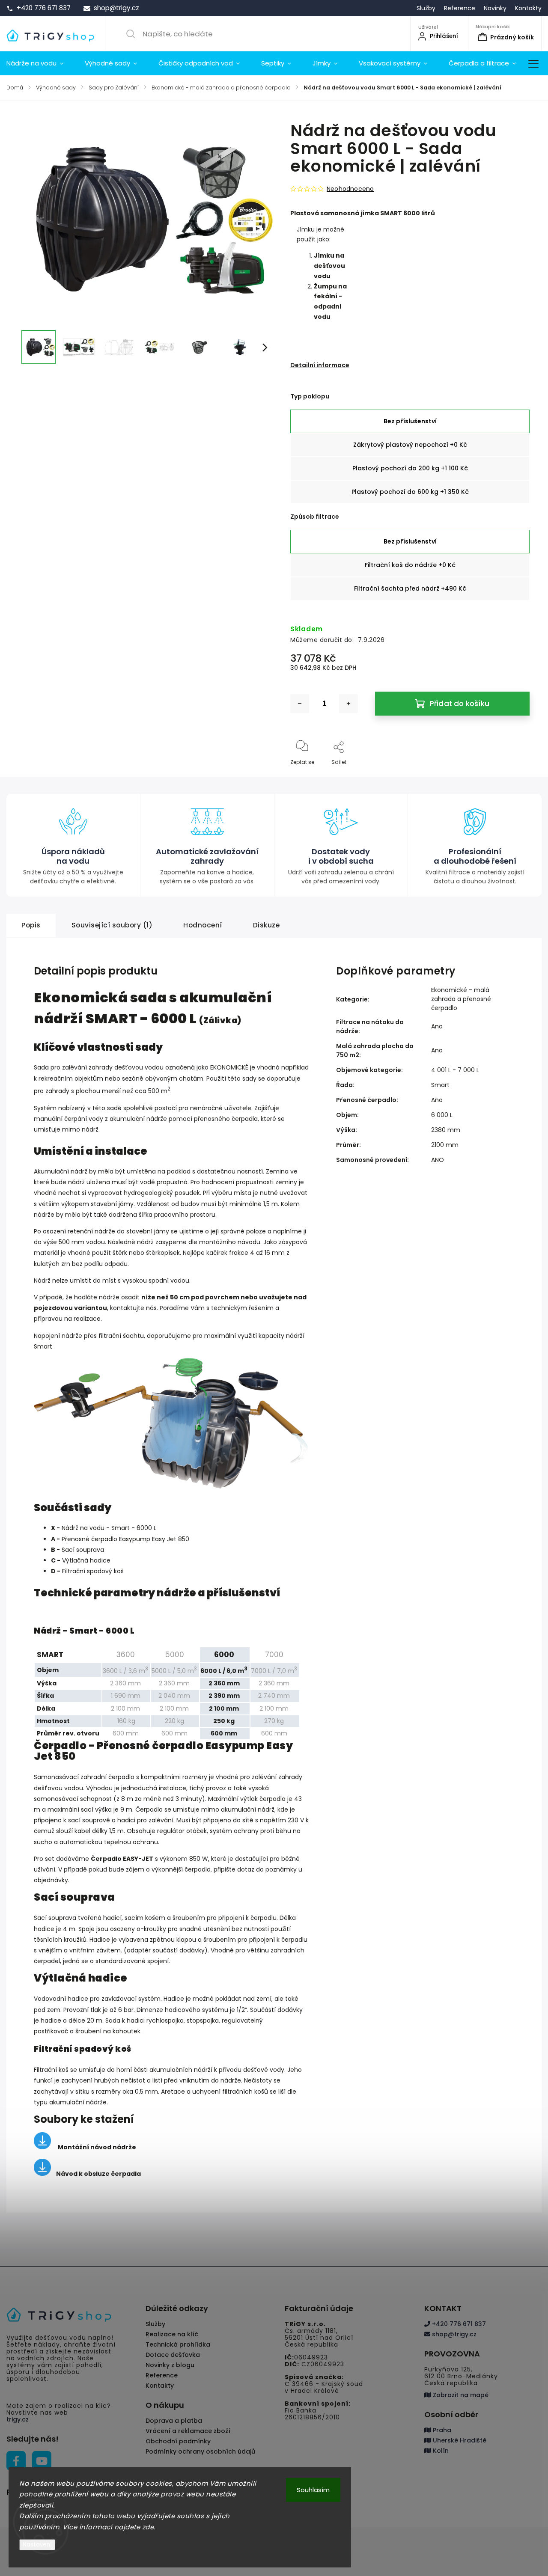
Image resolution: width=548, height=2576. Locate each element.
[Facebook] (16, 2461)
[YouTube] (42, 2461)
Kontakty (528, 8)
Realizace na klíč (172, 2334)
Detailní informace (320, 365)
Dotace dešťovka (173, 2355)
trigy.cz (18, 2419)
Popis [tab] (31, 925)
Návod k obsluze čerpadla (98, 2174)
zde (148, 2527)
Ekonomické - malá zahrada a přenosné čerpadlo (461, 999)
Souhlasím (313, 2490)
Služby (426, 8)
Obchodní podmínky (178, 2441)
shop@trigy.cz (453, 2334)
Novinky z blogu (170, 2365)
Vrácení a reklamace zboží (188, 2431)
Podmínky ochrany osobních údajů (200, 2451)
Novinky (495, 8)
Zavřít (515, 776)
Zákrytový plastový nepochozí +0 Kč (410, 445)
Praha (441, 2430)
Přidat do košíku (460, 704)
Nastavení (37, 2545)
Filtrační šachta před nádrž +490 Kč (410, 588)
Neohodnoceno (350, 189)
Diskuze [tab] (267, 925)
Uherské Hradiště (459, 2440)
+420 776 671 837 (458, 2324)
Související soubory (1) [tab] (112, 925)
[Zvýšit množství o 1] (348, 704)
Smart (440, 1085)
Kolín (440, 2451)
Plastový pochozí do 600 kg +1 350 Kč (410, 492)
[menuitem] (40, 63)
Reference (460, 8)
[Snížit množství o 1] (300, 704)
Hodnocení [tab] (203, 925)
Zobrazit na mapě (460, 2395)
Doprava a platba (174, 2421)
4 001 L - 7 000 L (455, 1070)
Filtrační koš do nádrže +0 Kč (410, 565)
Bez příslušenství (410, 421)
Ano (437, 1026)
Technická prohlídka (178, 2344)
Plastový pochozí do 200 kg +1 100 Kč (410, 468)
